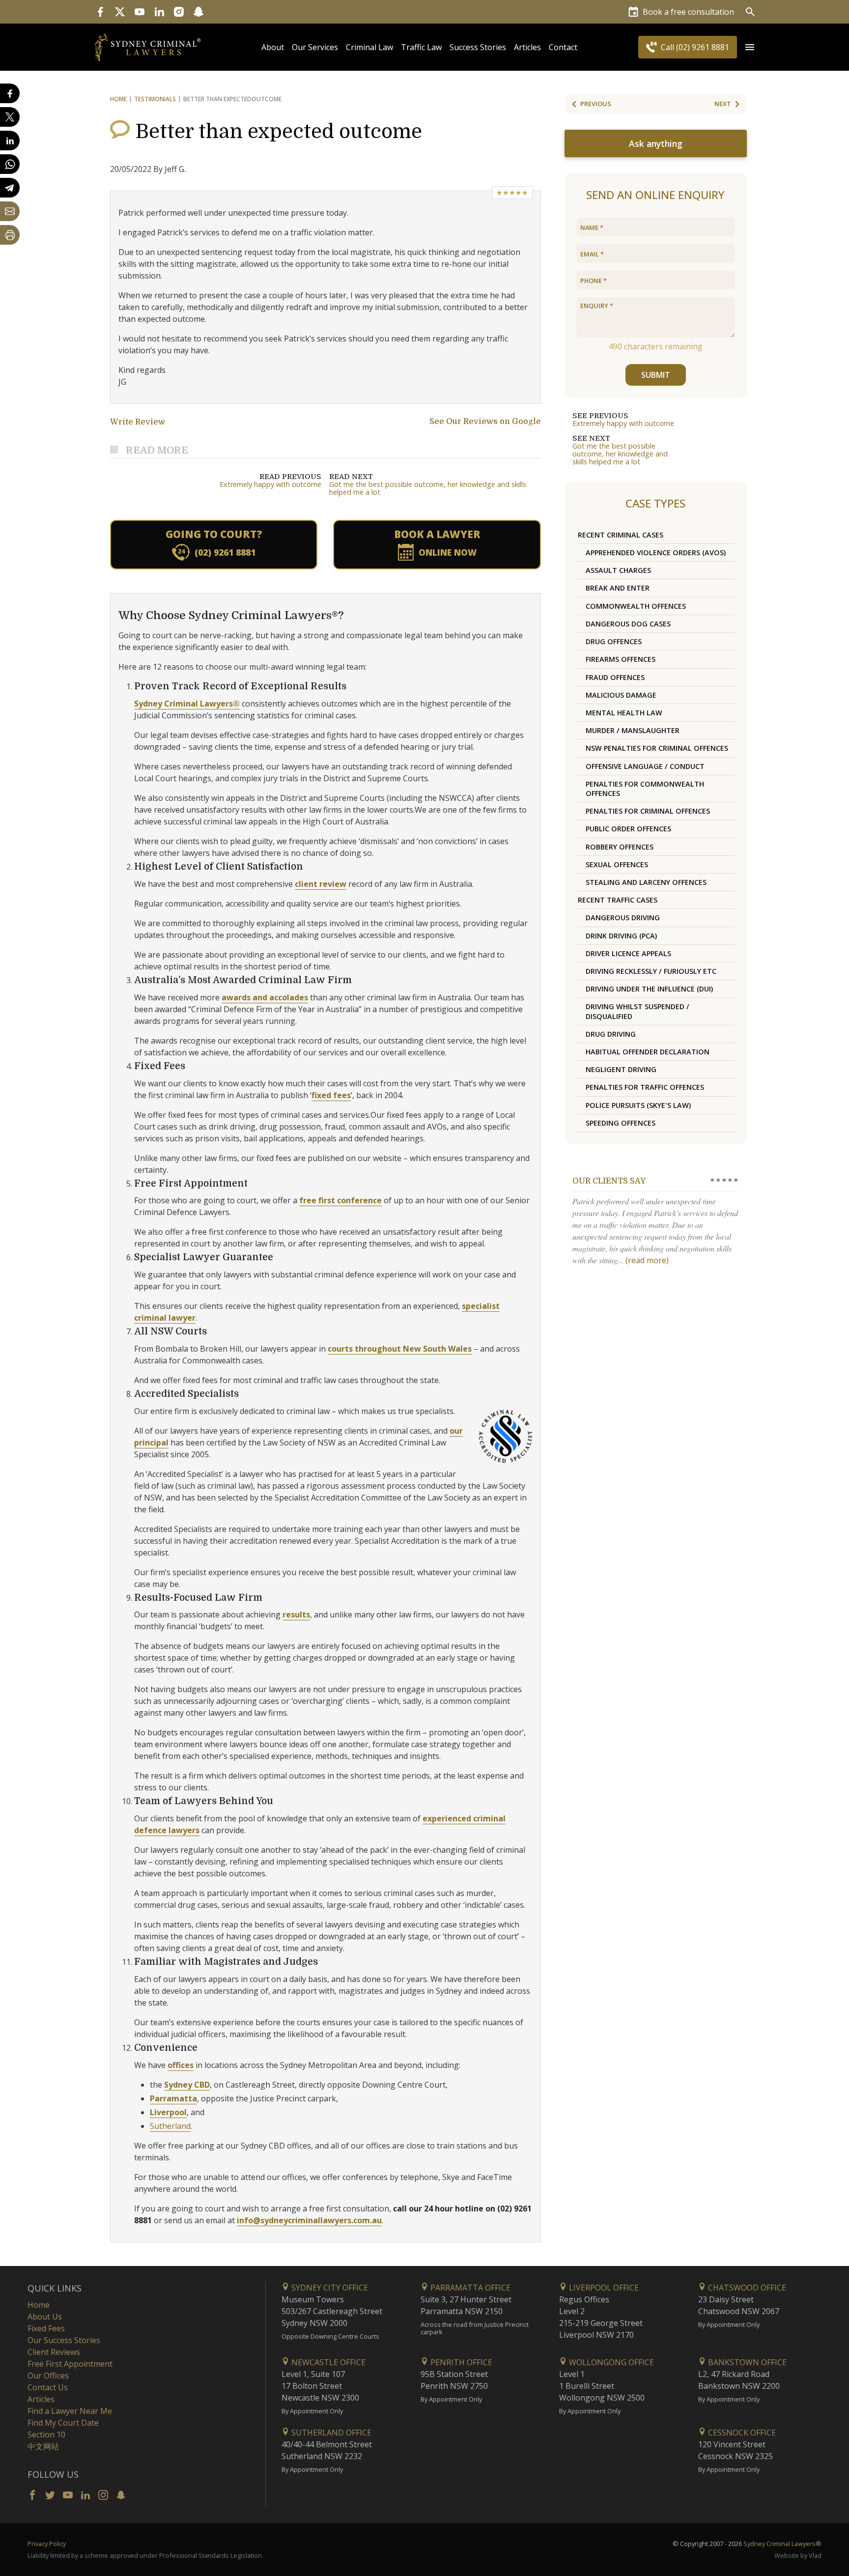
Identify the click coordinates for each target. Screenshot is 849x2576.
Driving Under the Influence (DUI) (649, 989)
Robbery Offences (620, 847)
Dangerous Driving (623, 918)
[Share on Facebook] (10, 93)
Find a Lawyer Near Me (70, 2411)
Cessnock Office (741, 2433)
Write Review (138, 422)
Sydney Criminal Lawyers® (187, 704)
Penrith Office (460, 2362)
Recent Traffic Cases (618, 900)
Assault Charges (618, 570)
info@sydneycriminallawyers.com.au (309, 2220)
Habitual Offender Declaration (648, 1052)
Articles (527, 47)
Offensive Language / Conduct (645, 766)
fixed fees (331, 1095)
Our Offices (48, 2376)
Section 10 (46, 2434)
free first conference (340, 1200)
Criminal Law (369, 47)
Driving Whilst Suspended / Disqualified (637, 1011)
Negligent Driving (621, 1069)
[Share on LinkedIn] (10, 141)
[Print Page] (10, 235)
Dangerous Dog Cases (628, 624)
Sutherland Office (330, 2433)
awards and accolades (265, 997)
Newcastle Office (327, 2362)
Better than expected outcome (279, 132)
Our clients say (609, 1181)
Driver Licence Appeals (628, 953)
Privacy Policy (47, 2544)
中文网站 (43, 2446)
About (273, 47)
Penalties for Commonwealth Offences (645, 789)
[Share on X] (10, 117)
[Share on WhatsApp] (10, 164)
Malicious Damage (621, 695)
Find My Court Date (63, 2423)
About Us (45, 2317)
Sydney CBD (187, 2085)
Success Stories (478, 47)
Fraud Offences (615, 677)
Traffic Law (421, 47)
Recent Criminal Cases (621, 535)
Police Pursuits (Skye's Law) (638, 1105)
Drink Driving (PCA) (621, 936)
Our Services (315, 47)
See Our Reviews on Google (485, 422)
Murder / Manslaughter (633, 730)
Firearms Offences (621, 659)
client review (321, 884)
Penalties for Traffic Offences (645, 1087)
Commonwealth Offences (636, 606)
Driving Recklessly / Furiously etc (651, 971)
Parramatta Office (469, 2288)
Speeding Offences (621, 1123)
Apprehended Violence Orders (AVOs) (656, 552)
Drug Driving (611, 1034)
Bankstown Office (746, 2362)
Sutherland (170, 2126)
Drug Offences (614, 641)
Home (118, 99)
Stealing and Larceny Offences (646, 882)
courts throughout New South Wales (400, 1349)
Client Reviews (54, 2352)
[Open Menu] (750, 47)
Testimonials (155, 99)
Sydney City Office (329, 2288)
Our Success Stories (64, 2340)
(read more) (647, 1260)
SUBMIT (656, 375)
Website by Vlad (798, 2555)
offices (181, 2065)
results (296, 1614)
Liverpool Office (603, 2288)
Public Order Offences (628, 829)
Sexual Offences (617, 864)
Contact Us (48, 2387)
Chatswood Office (746, 2288)
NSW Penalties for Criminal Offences (657, 748)
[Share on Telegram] (10, 188)
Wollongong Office (610, 2362)
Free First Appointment (70, 2364)
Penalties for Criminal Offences (648, 811)
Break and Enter (618, 588)
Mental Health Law (624, 713)
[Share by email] (10, 211)
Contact (563, 47)
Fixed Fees (46, 2328)
